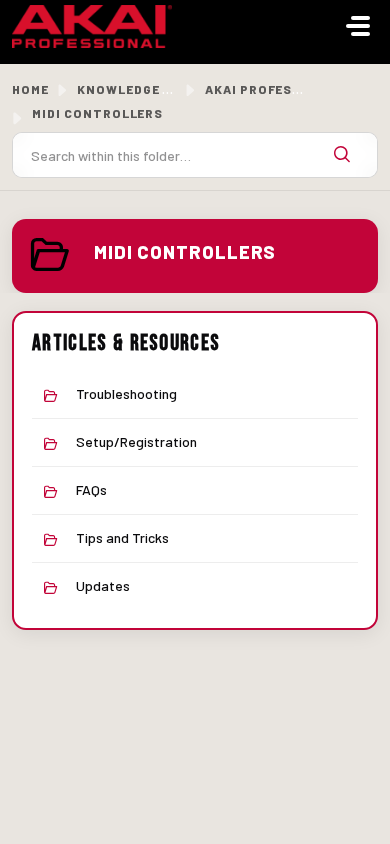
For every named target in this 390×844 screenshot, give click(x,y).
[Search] (342, 155)
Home (30, 89)
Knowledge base (136, 89)
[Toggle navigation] (358, 26)
